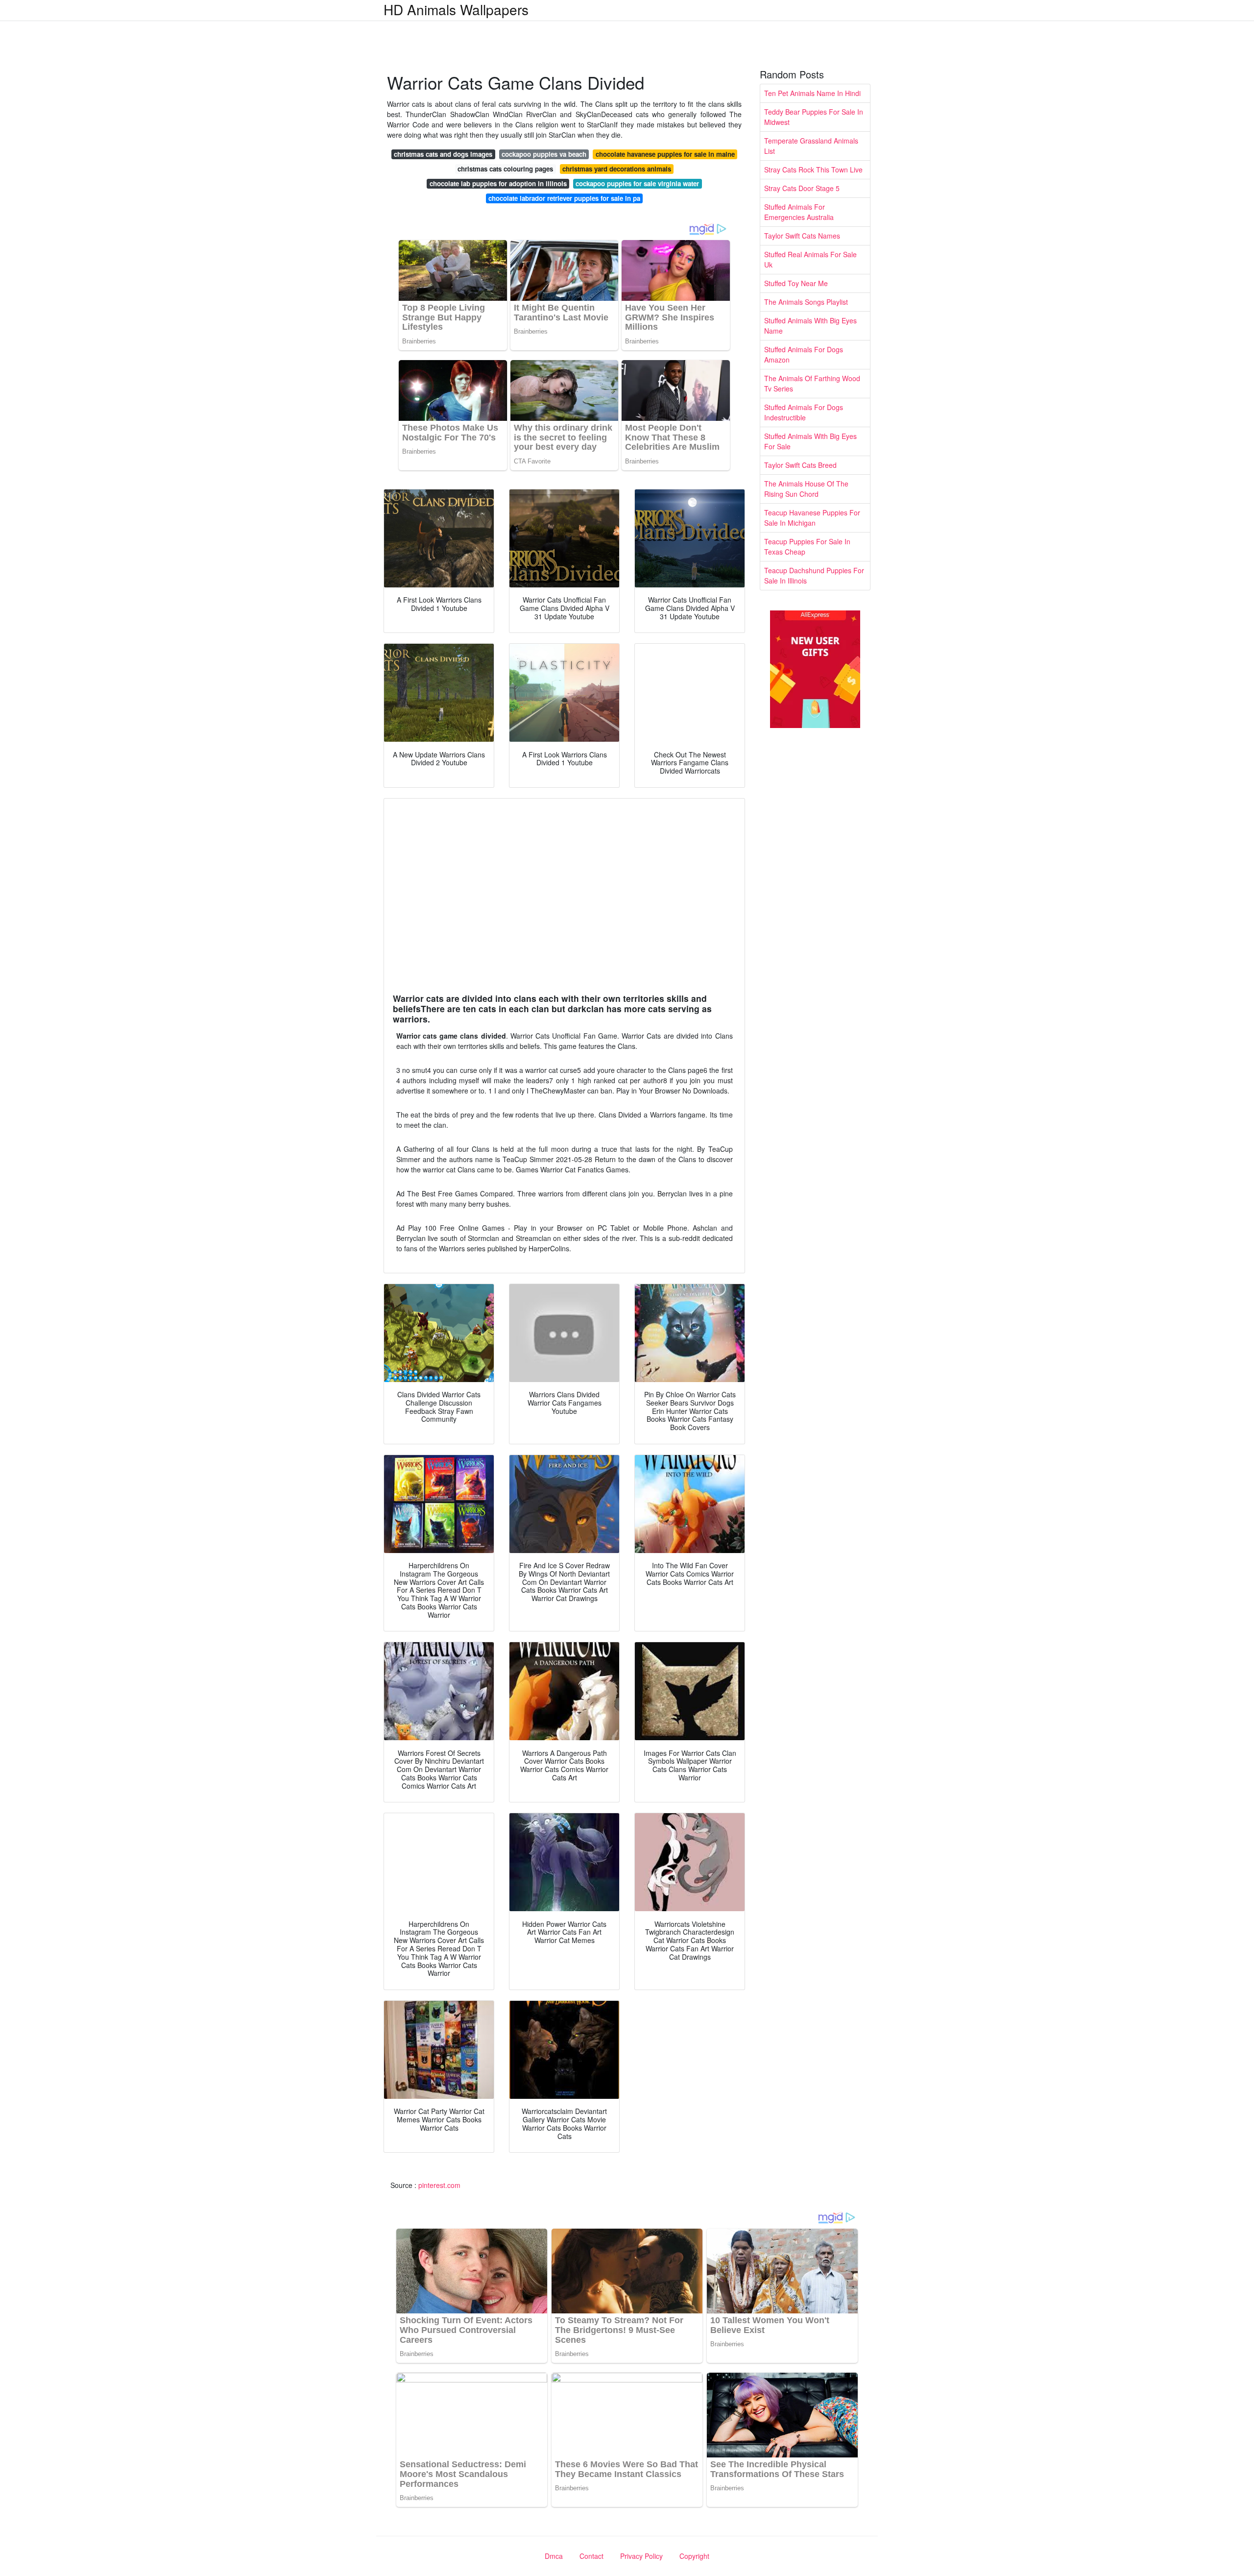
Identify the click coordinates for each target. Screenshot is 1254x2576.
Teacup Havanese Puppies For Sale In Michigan (812, 518)
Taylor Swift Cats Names (802, 236)
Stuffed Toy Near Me (796, 283)
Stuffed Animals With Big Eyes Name (810, 326)
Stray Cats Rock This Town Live (813, 170)
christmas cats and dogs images (443, 154)
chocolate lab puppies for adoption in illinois (498, 183)
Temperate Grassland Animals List (811, 146)
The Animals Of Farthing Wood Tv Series (812, 383)
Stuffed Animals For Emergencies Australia (799, 212)
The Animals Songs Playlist (806, 302)
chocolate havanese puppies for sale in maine (665, 154)
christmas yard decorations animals (617, 169)
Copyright (694, 2556)
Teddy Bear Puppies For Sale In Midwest (814, 117)
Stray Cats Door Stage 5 (802, 188)
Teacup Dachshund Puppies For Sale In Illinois (814, 575)
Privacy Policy (641, 2556)
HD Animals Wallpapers (456, 9)
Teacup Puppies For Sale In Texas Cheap (807, 547)
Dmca (554, 2556)
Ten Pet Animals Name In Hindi (812, 93)
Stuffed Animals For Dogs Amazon (804, 354)
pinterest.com (439, 2185)
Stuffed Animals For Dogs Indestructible (804, 412)
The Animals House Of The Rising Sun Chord (806, 489)
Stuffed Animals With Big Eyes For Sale (810, 441)
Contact (591, 2556)
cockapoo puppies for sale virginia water (637, 183)
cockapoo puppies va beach (544, 154)
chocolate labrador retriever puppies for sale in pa (564, 198)
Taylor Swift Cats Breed (800, 465)
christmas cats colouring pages (505, 169)
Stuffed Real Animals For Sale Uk (810, 259)
